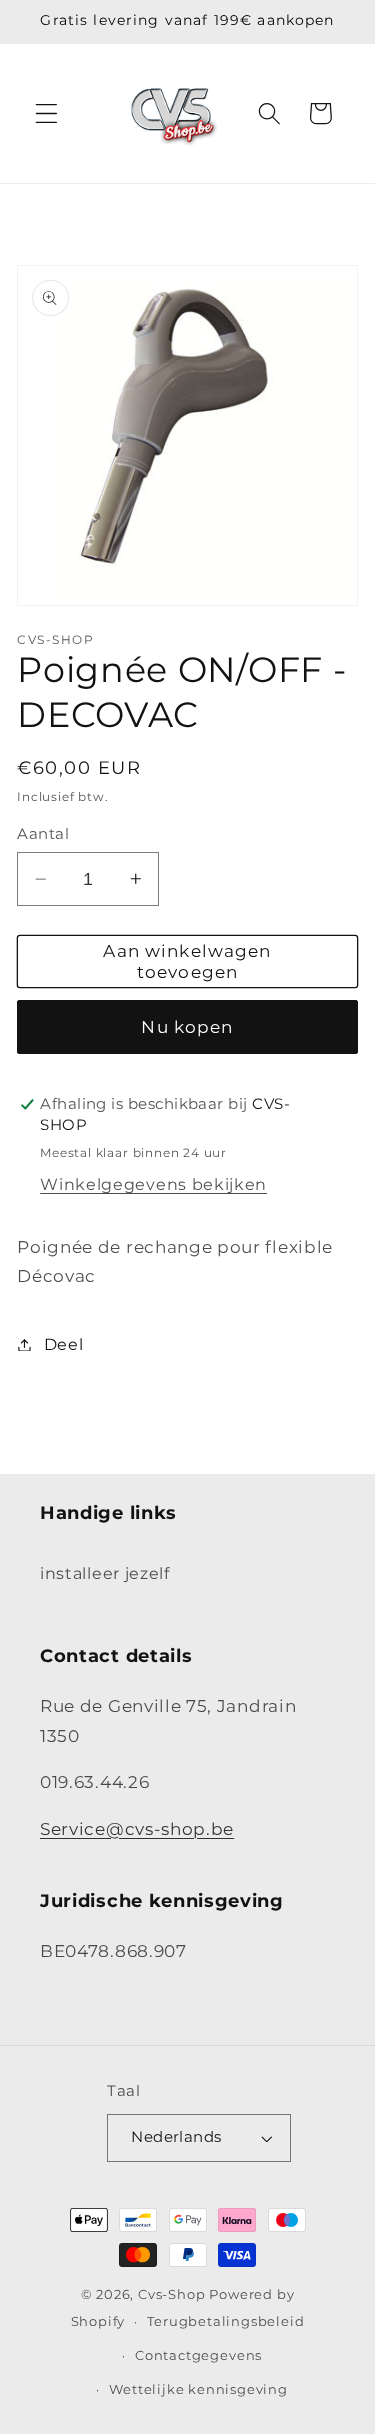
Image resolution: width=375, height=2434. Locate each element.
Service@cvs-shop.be (137, 1828)
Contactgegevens (198, 2355)
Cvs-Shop (171, 2294)
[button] (46, 113)
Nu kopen (187, 1026)
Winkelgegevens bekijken (153, 1184)
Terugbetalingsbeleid (225, 2321)
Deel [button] (63, 1344)
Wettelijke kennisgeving (198, 2389)
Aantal (43, 834)
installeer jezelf (105, 1573)
